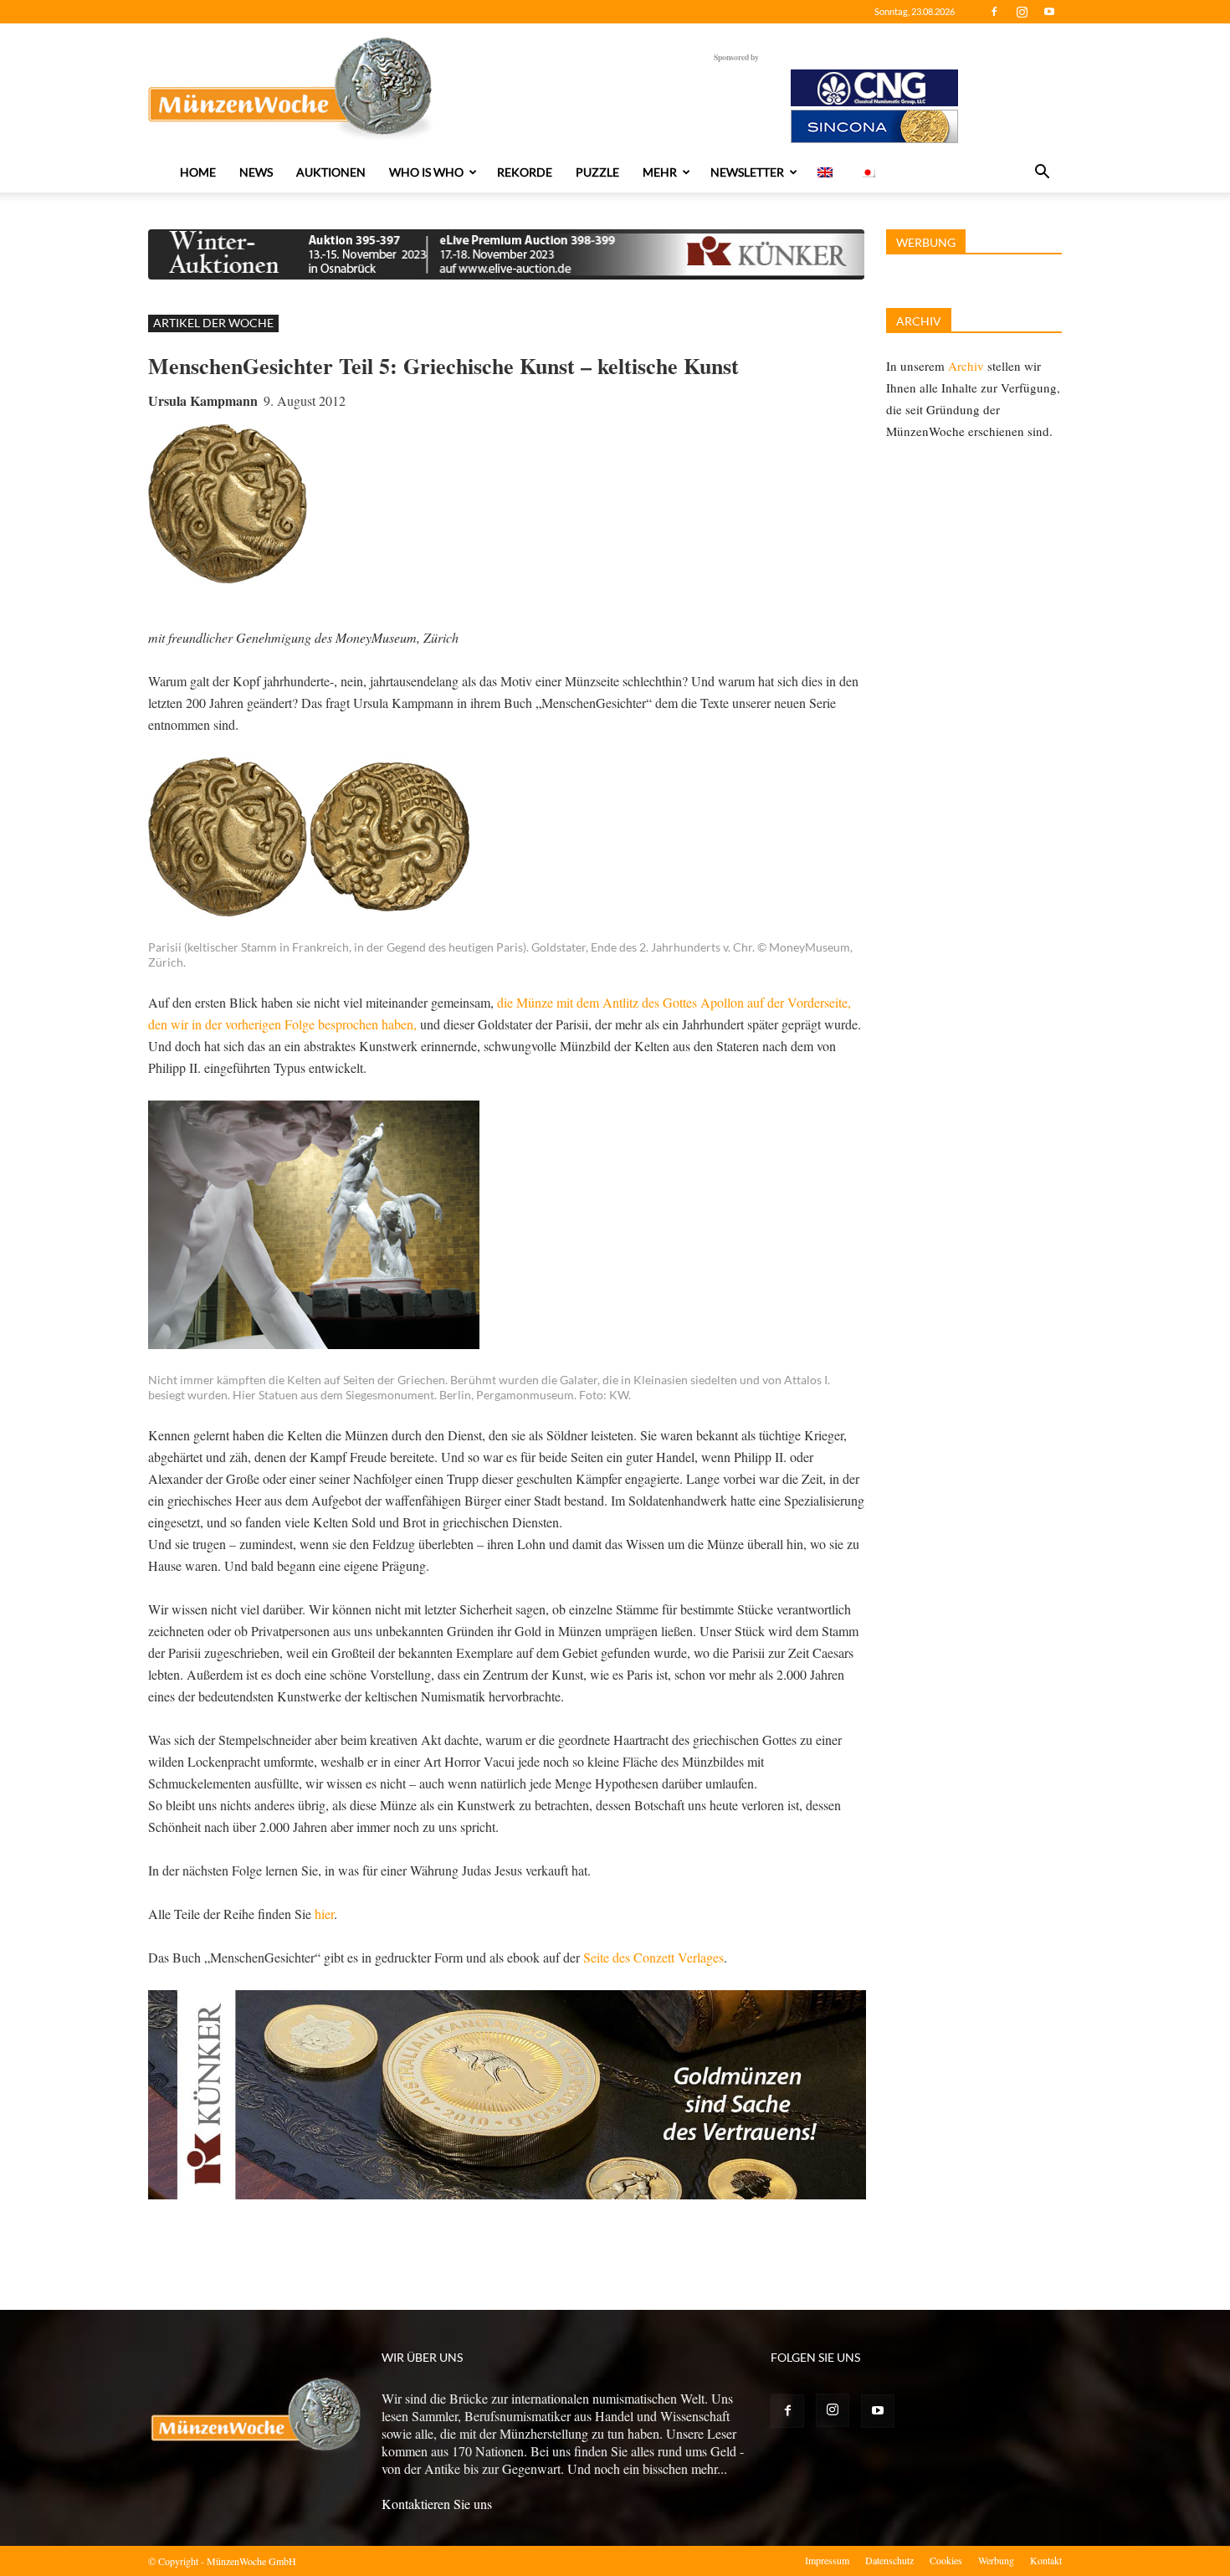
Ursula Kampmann (203, 400)
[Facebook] (994, 12)
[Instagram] (1022, 12)
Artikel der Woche (213, 323)
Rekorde (525, 172)
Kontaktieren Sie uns (437, 2504)
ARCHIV (919, 321)
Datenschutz (889, 2560)
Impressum (827, 2560)
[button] (1042, 173)
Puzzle (597, 172)
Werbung (996, 2560)
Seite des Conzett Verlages (653, 1957)
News (256, 172)
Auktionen (331, 172)
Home (198, 172)
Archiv (966, 366)
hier (324, 1914)
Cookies (946, 2560)
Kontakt (1046, 2560)
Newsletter (747, 172)
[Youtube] (1049, 12)
